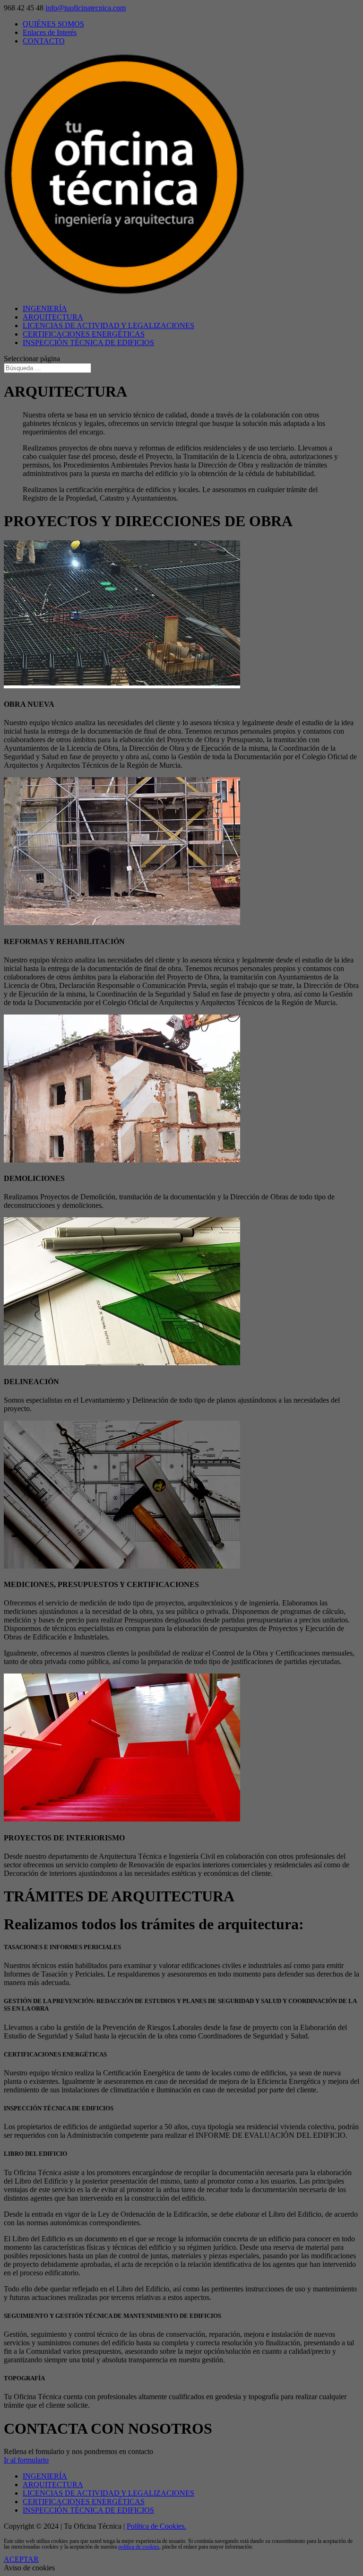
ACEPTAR (21, 2559)
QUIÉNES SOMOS (53, 24)
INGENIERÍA (45, 308)
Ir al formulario (26, 2460)
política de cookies (139, 2547)
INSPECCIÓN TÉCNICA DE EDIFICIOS (88, 343)
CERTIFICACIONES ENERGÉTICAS (84, 334)
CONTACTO (44, 41)
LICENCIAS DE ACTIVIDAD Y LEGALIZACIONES (108, 325)
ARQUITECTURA (53, 317)
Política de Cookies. (156, 2526)
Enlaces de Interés (50, 32)
